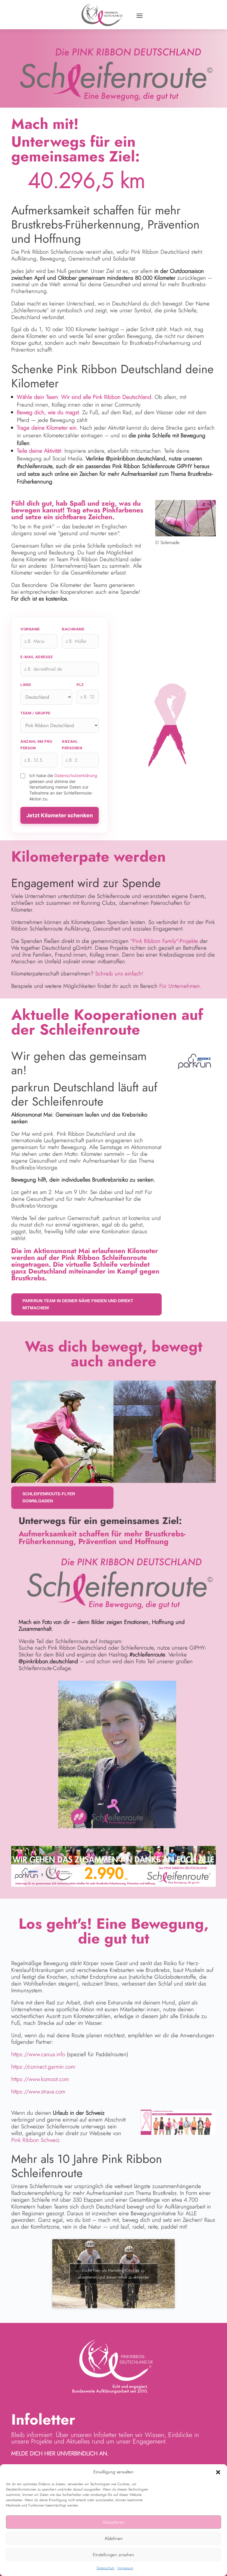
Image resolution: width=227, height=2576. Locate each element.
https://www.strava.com (38, 2092)
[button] (218, 2472)
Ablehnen (114, 2538)
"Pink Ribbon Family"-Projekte (164, 941)
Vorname (30, 629)
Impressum (125, 2568)
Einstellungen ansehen (113, 2555)
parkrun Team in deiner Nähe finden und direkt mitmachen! (78, 1304)
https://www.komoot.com (40, 2079)
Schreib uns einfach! (119, 974)
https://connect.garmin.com (43, 2067)
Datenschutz (106, 2568)
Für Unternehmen (180, 986)
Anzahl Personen (72, 745)
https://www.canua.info (38, 2054)
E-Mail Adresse (37, 657)
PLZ (80, 685)
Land (26, 685)
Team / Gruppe (35, 713)
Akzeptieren (113, 2522)
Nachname (73, 629)
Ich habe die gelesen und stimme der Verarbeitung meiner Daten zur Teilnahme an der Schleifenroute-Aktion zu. (63, 787)
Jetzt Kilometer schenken (60, 815)
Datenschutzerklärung (76, 775)
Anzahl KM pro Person (36, 745)
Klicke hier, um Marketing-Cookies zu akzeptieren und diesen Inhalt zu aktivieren (113, 2274)
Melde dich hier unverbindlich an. (60, 2453)
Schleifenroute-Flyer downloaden (49, 1497)
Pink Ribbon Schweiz (36, 2140)
